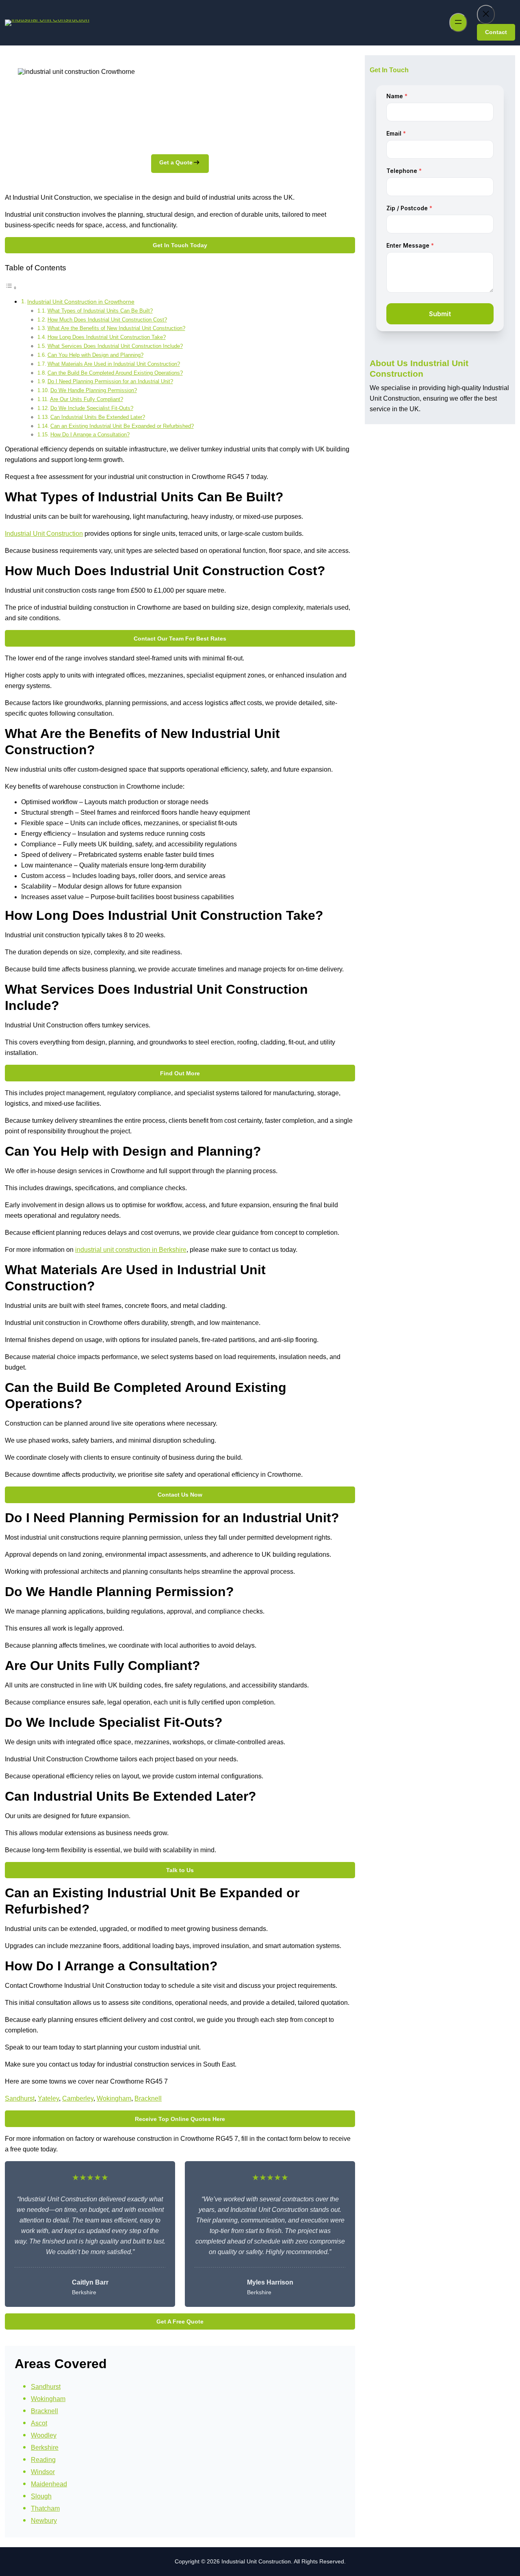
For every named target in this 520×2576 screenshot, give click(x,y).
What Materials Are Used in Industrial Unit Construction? (114, 364)
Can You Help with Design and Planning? (95, 355)
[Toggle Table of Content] (11, 288)
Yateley (48, 2098)
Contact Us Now (180, 1495)
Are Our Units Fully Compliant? (87, 399)
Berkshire (45, 2448)
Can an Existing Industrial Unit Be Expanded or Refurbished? (122, 426)
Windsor (43, 2472)
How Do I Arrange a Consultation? (90, 435)
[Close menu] (486, 14)
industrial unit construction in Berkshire (131, 1250)
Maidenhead (49, 2484)
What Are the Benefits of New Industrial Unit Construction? (116, 328)
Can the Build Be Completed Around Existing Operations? (115, 373)
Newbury (44, 2521)
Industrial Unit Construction (44, 534)
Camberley (78, 2098)
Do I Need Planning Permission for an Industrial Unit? (110, 381)
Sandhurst (20, 2098)
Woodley (44, 2435)
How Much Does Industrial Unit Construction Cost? (107, 320)
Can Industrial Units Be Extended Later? (98, 417)
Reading (43, 2460)
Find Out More (180, 1073)
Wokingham (114, 2098)
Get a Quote (176, 162)
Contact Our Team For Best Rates (180, 639)
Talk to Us (180, 1870)
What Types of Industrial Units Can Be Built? (100, 311)
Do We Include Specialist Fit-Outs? (92, 408)
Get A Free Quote (180, 2321)
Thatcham (45, 2508)
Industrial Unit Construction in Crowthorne (81, 302)
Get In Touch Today (180, 245)
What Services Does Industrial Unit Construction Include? (115, 346)
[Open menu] (458, 23)
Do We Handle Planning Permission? (94, 390)
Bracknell (148, 2098)
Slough (41, 2496)
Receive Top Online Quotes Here (180, 2119)
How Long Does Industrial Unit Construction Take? (107, 337)
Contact (496, 32)
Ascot (39, 2423)
